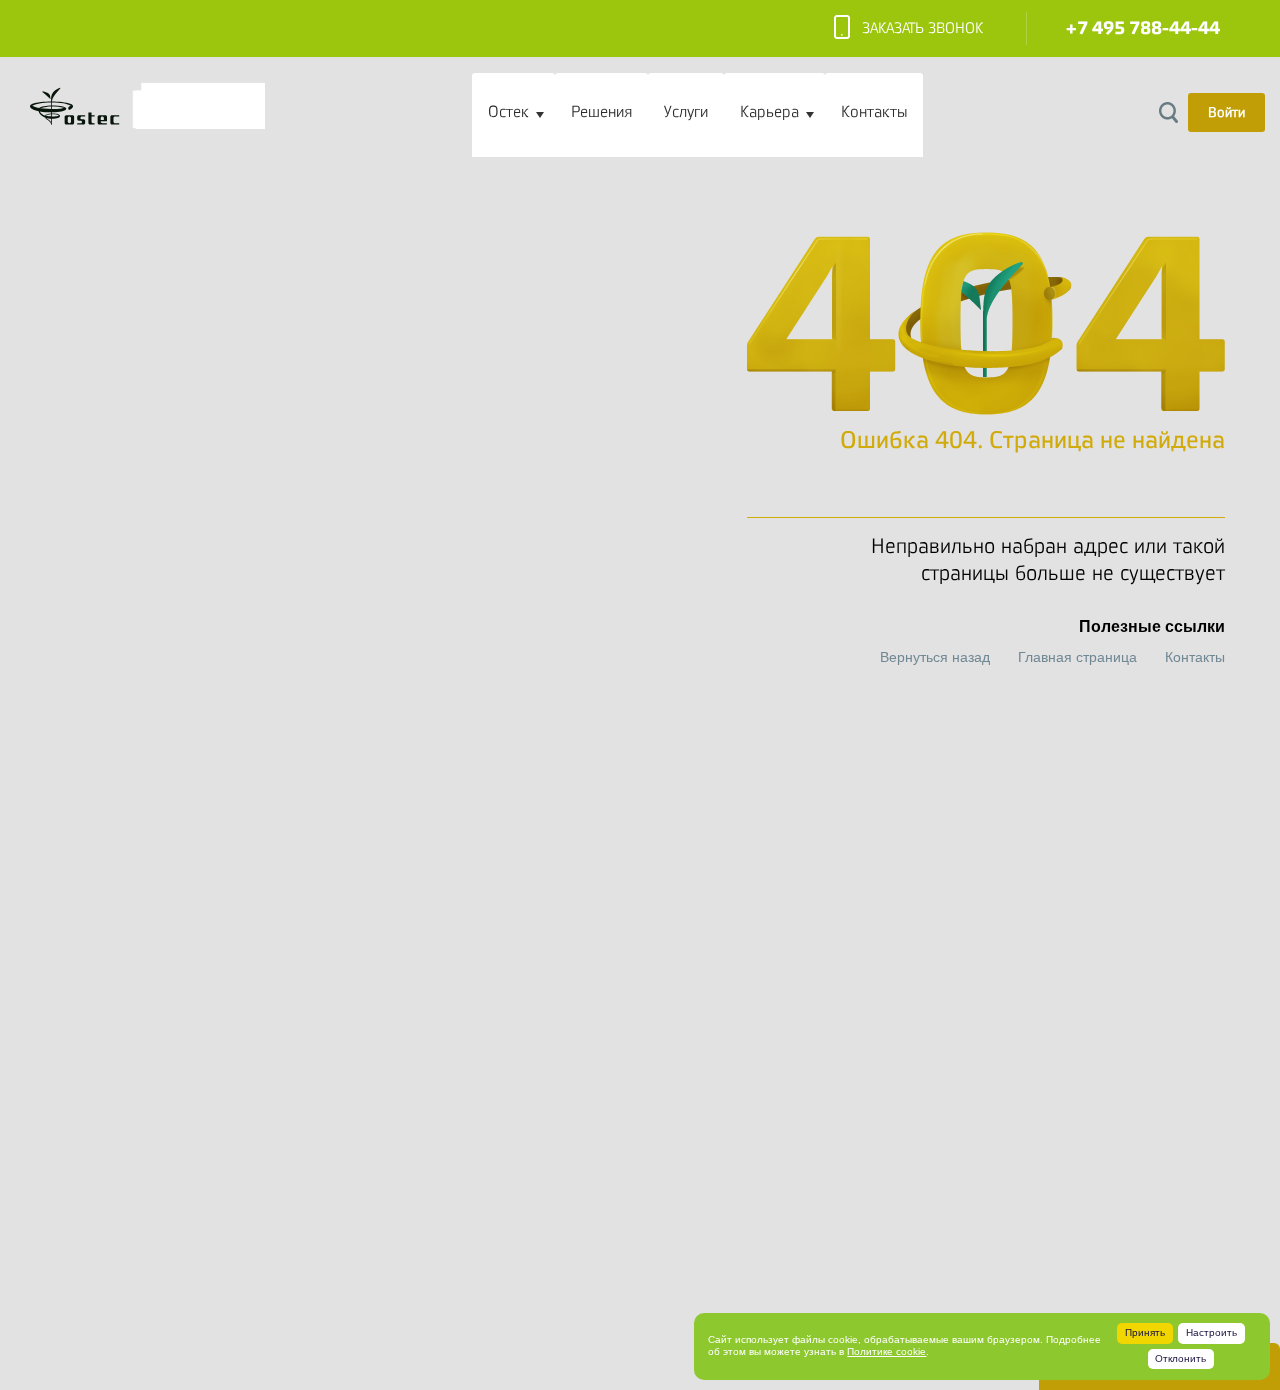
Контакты (874, 112)
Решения (601, 112)
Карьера (769, 112)
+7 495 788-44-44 (1143, 28)
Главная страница (1077, 657)
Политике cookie (886, 1351)
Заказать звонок (922, 28)
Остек (508, 112)
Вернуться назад (935, 657)
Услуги (686, 112)
